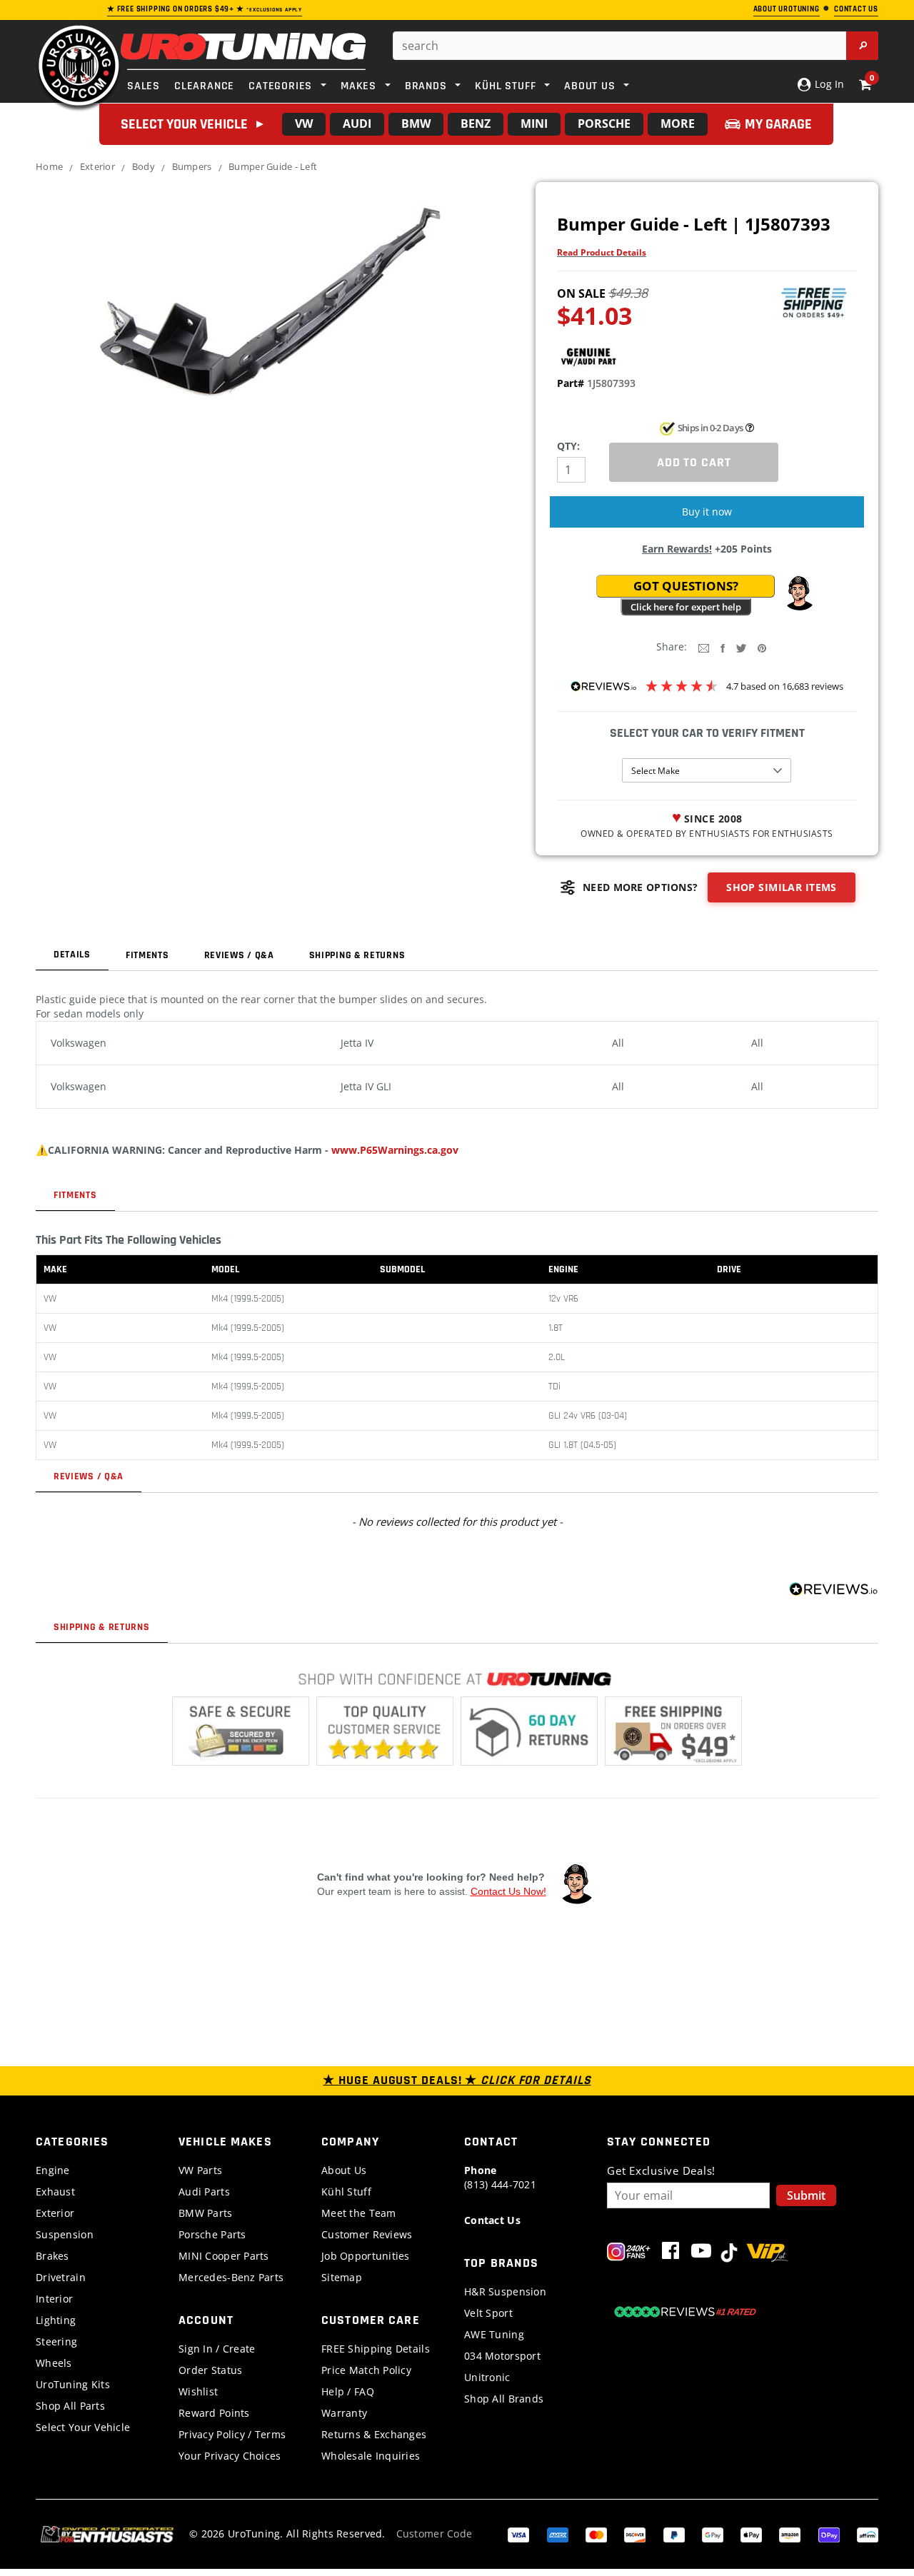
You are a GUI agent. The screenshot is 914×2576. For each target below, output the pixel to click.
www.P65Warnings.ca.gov (395, 1150)
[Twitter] (741, 647)
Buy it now (707, 512)
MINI (534, 124)
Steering (56, 2341)
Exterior (97, 166)
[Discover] (635, 2534)
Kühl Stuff (346, 2192)
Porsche (604, 124)
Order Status (210, 2370)
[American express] (558, 2534)
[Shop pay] (829, 2534)
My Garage (778, 124)
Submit (806, 2195)
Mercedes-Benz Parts (231, 2277)
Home (49, 166)
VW (304, 124)
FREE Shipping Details (376, 2349)
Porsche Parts (212, 2234)
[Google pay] (713, 2534)
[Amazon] (790, 2534)
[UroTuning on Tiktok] (729, 2254)
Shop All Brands (504, 2399)
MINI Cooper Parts (224, 2256)
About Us (344, 2170)
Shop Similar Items (782, 887)
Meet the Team (359, 2213)
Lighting (56, 2320)
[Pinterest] (762, 647)
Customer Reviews (367, 2234)
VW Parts (200, 2170)
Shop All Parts (70, 2406)
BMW (416, 124)
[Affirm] (868, 2534)
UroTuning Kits (73, 2384)
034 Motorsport (502, 2356)
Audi (357, 124)
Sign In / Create (217, 2349)
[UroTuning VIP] (767, 2254)
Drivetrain (61, 2277)
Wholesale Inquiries (371, 2456)
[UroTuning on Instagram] (629, 2254)
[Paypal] (674, 2534)
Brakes (52, 2256)
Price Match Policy (366, 2370)
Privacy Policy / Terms (232, 2434)
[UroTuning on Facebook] (671, 2254)
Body (144, 166)
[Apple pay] (751, 2534)
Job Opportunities (366, 2256)
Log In (828, 84)
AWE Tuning (494, 2334)
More (678, 124)
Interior (54, 2299)
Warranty (344, 2413)
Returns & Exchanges (374, 2434)
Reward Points (214, 2413)
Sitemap (342, 2277)
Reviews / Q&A (239, 955)
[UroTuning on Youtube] (701, 2254)
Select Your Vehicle (83, 2427)
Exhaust (55, 2192)
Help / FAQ (348, 2391)
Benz (476, 124)
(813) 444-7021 (500, 2177)
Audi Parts (204, 2192)
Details (72, 955)
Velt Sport (488, 2313)
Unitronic (487, 2377)
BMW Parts (206, 2213)
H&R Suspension (505, 2291)
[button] (799, 593)
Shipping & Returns (357, 955)
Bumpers (192, 166)
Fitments (147, 955)
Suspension (65, 2234)
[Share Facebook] (723, 647)
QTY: (568, 446)
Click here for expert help (686, 607)
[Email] (704, 647)
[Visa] (518, 2534)
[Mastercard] (596, 2534)
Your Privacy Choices (230, 2456)
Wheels (54, 2363)
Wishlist (198, 2391)
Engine (53, 2170)
